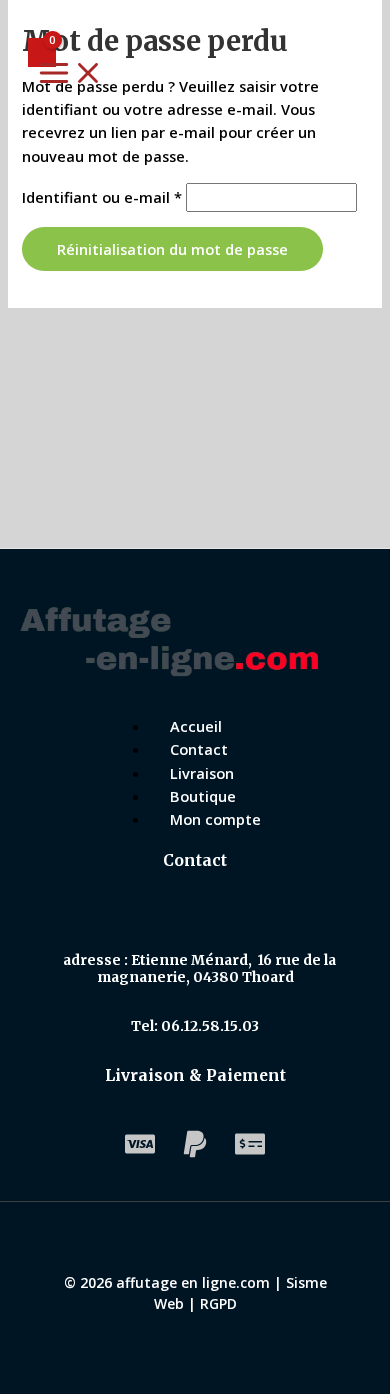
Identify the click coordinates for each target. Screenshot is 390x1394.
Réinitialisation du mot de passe (172, 249)
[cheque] (250, 1153)
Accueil (196, 726)
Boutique (203, 796)
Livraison (202, 773)
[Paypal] (195, 1153)
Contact (199, 749)
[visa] (140, 1153)
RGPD (218, 1303)
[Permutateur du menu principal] (71, 74)
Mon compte (215, 819)
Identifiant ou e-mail (102, 197)
